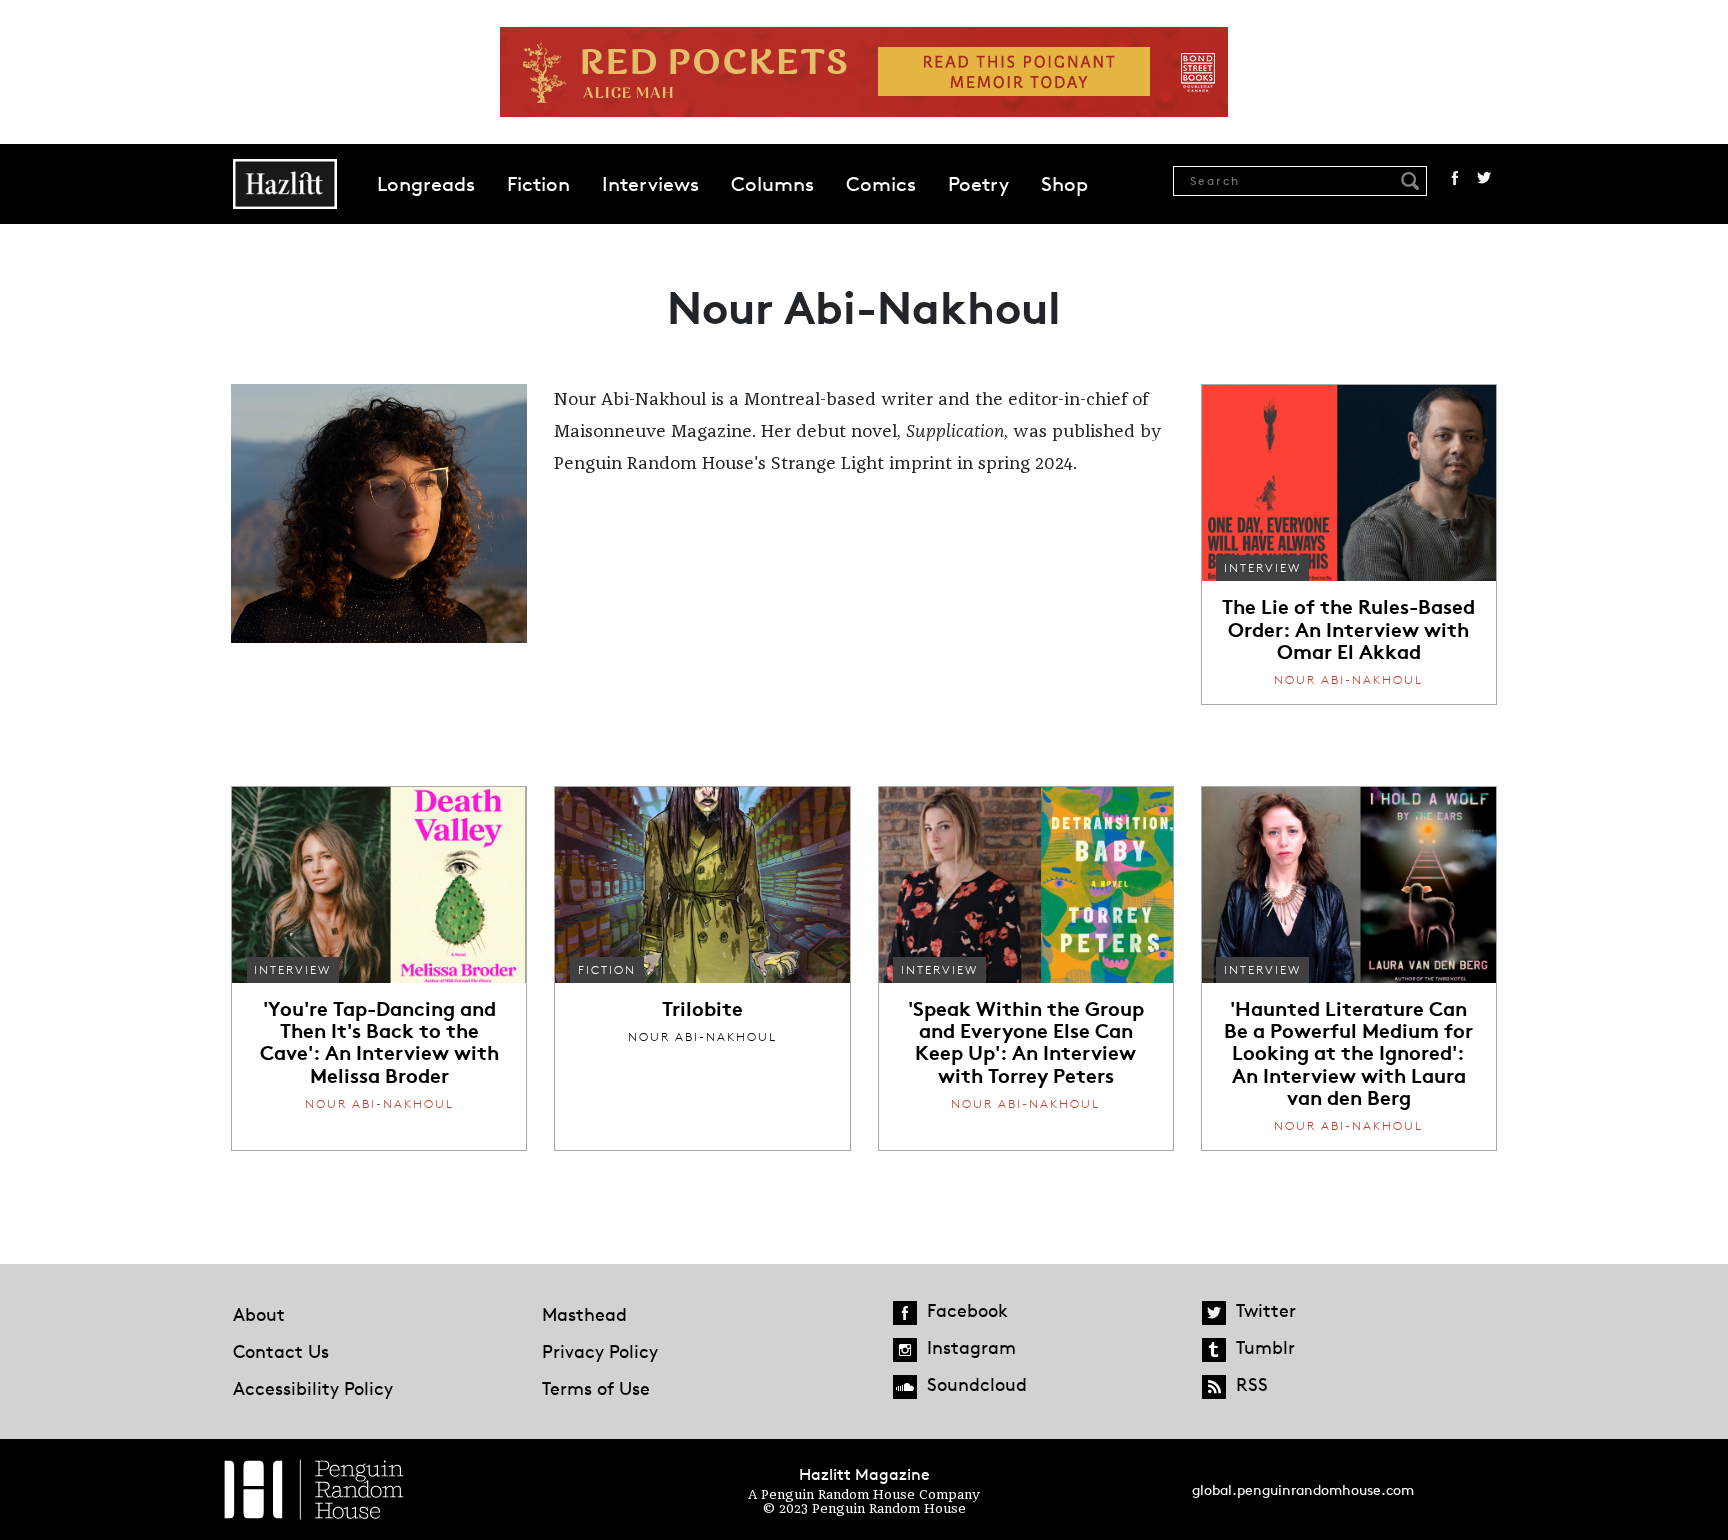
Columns (772, 184)
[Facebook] (905, 1313)
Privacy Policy (600, 1351)
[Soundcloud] (905, 1387)
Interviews (650, 184)
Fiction (538, 184)
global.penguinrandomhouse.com (1303, 1489)
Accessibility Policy (313, 1388)
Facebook (1455, 178)
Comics (881, 184)
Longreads (426, 184)
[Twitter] (1214, 1313)
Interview (1262, 567)
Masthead (584, 1314)
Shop (1064, 184)
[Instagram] (905, 1350)
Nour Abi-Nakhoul (1348, 679)
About (259, 1314)
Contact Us (281, 1351)
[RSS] (1214, 1387)
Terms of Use (596, 1388)
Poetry (978, 184)
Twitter (1484, 178)
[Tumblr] (1214, 1350)
